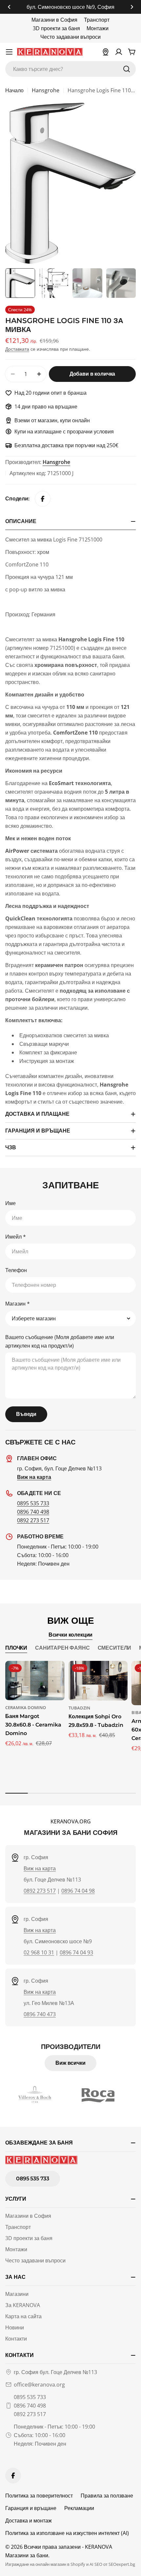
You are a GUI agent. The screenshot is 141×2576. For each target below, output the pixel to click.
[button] (9, 7)
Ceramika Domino (26, 1707)
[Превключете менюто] (9, 52)
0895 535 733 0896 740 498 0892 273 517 (30, 2406)
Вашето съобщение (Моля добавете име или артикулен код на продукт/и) (60, 1341)
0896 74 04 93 (76, 1952)
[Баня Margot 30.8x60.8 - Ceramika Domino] (35, 1681)
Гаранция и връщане (31, 2508)
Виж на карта (40, 1868)
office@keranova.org (39, 2385)
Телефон (16, 1270)
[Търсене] (127, 69)
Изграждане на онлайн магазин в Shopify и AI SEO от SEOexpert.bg (70, 2564)
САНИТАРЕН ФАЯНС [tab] (62, 1648)
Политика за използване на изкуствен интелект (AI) (67, 2533)
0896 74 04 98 (78, 1891)
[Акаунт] (119, 52)
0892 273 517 (33, 1520)
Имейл (16, 1237)
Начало (14, 90)
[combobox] (70, 69)
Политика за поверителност (39, 2496)
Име (10, 1203)
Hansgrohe (46, 90)
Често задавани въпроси (70, 37)
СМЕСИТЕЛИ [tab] (115, 1648)
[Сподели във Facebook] (43, 499)
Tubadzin (79, 1708)
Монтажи (98, 28)
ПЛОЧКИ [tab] (16, 1648)
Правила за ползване (107, 2496)
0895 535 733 (33, 1503)
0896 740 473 (40, 2014)
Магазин (18, 1304)
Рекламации (79, 2508)
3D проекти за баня (56, 28)
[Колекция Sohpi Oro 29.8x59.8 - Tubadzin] (98, 1681)
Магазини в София (54, 20)
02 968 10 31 (39, 1952)
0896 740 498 (33, 1512)
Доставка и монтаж (29, 2521)
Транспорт (97, 20)
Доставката (17, 349)
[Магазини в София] (106, 52)
